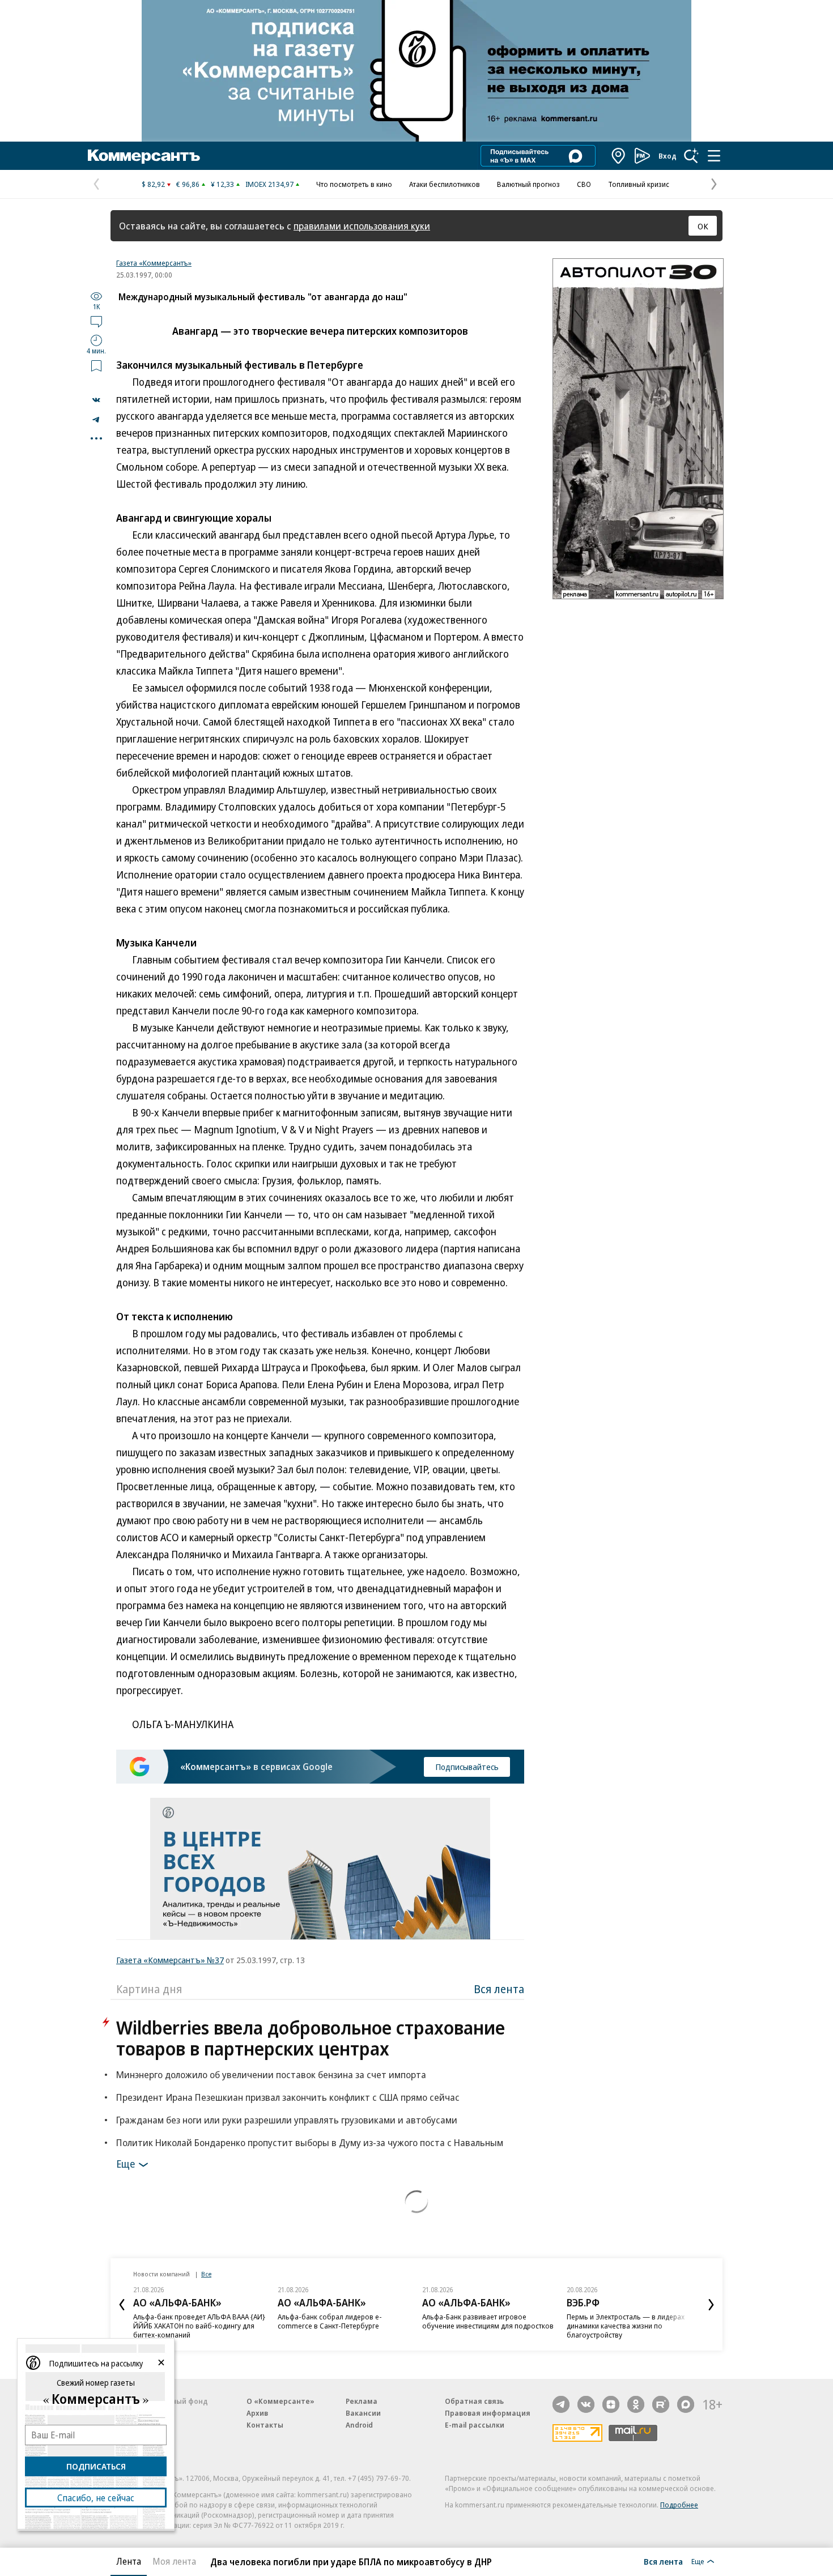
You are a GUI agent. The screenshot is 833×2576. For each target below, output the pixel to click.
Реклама (362, 2401)
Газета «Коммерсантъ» (154, 263)
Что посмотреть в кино (354, 184)
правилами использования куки (362, 226)
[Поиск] (691, 156)
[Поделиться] (96, 400)
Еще (126, 2164)
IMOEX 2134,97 (269, 184)
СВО (584, 184)
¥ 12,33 (222, 184)
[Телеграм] (561, 2404)
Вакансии (363, 2413)
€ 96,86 (188, 184)
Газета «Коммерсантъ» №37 (170, 1960)
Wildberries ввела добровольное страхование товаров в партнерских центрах (311, 2038)
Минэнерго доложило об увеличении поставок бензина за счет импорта (271, 2074)
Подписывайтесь (467, 1767)
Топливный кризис (639, 184)
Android (359, 2425)
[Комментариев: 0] (96, 321)
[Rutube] (661, 2404)
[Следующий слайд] (711, 2305)
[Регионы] (619, 156)
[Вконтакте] (586, 2404)
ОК (703, 226)
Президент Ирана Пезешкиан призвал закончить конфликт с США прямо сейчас (288, 2097)
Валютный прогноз (528, 184)
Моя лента (174, 2561)
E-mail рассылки (475, 2425)
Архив (257, 2413)
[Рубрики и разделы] (714, 156)
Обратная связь (474, 2401)
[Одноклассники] (636, 2404)
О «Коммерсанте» (280, 2401)
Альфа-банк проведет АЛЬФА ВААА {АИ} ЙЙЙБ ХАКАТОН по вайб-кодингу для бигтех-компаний (199, 2326)
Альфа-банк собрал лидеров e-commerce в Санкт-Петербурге (330, 2321)
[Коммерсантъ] (144, 156)
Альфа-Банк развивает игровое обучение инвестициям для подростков (488, 2321)
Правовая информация (488, 2413)
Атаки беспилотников (445, 184)
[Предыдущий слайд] (122, 2305)
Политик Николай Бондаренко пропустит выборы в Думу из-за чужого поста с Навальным (310, 2142)
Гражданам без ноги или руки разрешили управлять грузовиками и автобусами (287, 2120)
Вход (668, 156)
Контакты (265, 2425)
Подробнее (679, 2505)
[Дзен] (611, 2404)
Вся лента (499, 1989)
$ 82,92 (153, 184)
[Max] (686, 2404)
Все (206, 2274)
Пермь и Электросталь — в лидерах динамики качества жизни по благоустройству (626, 2326)
